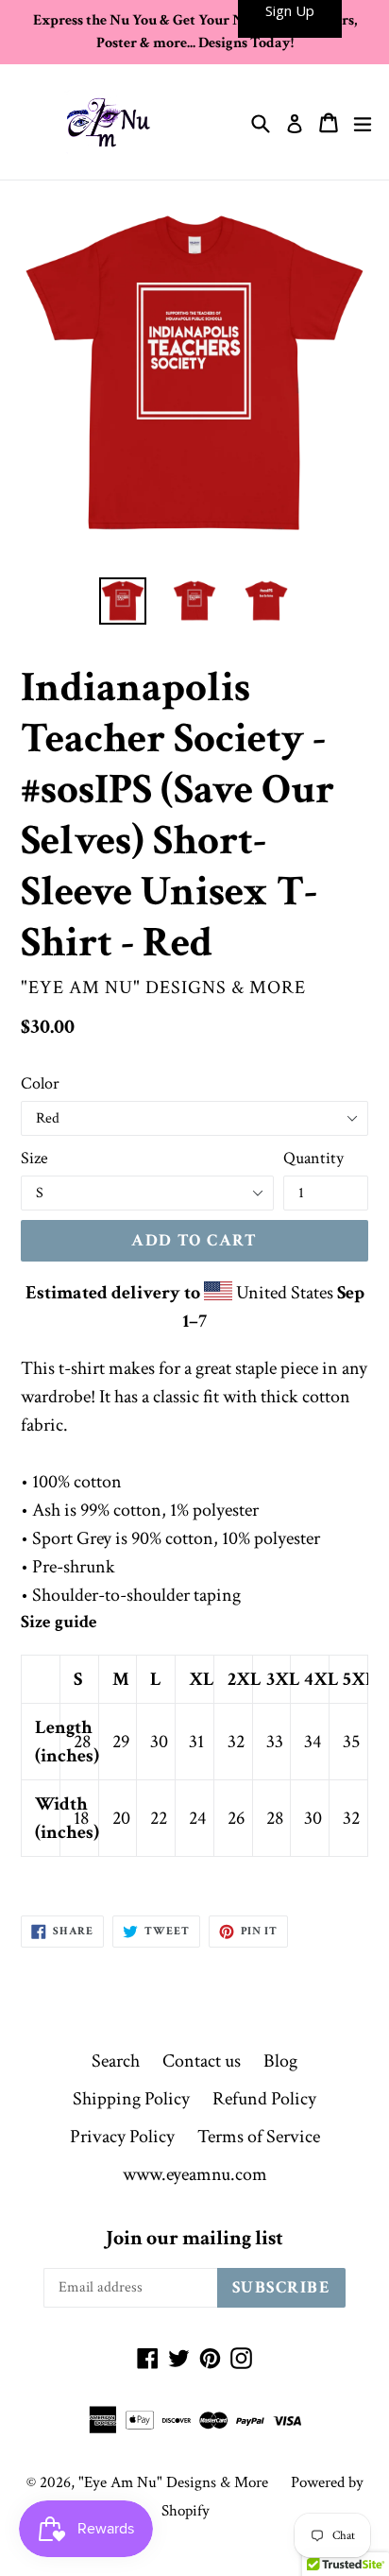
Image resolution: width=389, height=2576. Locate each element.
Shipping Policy (131, 2099)
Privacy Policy (122, 2137)
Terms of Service (259, 2137)
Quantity (313, 1158)
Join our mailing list (194, 2239)
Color (40, 1083)
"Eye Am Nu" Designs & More (173, 2482)
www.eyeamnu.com (195, 2174)
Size (34, 1158)
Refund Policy (264, 2099)
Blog (280, 2061)
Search (116, 2061)
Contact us (202, 2061)
